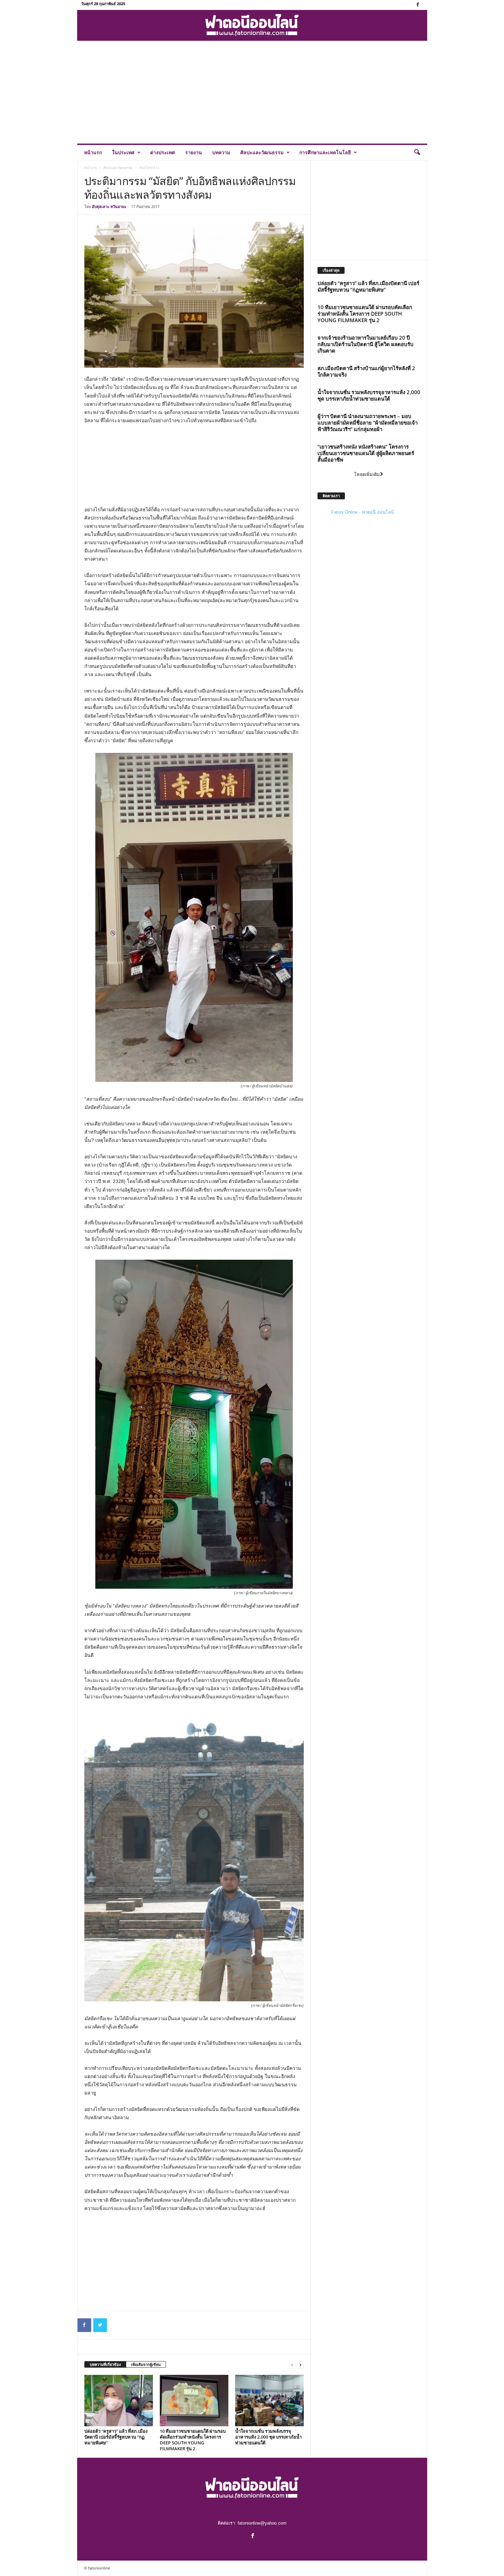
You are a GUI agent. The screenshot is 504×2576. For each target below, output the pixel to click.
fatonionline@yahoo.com (262, 2523)
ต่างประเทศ (163, 152)
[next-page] (300, 2365)
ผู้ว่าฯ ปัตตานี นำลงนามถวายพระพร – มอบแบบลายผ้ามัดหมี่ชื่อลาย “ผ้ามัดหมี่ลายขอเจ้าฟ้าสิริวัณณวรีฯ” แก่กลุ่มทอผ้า (368, 423)
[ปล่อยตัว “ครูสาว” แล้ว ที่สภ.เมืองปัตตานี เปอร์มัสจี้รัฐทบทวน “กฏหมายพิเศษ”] (119, 2401)
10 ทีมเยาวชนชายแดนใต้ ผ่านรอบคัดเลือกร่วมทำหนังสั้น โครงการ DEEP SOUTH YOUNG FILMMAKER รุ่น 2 (193, 2440)
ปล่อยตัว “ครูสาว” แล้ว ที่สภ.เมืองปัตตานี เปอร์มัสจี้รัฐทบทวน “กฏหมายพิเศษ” (116, 2437)
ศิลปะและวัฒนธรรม (262, 152)
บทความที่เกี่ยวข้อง (105, 2364)
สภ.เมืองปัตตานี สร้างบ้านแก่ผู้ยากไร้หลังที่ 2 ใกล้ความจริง (366, 371)
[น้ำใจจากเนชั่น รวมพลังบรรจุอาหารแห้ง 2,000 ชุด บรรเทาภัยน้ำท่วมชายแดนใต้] (269, 2401)
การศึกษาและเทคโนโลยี (325, 152)
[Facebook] (418, 5)
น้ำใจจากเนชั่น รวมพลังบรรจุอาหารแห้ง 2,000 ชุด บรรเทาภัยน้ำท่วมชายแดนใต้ (268, 2437)
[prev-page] (292, 2365)
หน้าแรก (93, 152)
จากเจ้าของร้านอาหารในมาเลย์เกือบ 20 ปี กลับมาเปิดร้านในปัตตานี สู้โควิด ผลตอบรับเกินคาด (365, 344)
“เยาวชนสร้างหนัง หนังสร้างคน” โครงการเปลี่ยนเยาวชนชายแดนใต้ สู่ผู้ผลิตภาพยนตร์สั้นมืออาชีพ (366, 453)
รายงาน (194, 152)
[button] (417, 152)
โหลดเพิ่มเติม (367, 474)
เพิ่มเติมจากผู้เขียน (146, 2364)
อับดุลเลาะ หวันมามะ (109, 206)
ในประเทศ (123, 152)
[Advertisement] (252, 92)
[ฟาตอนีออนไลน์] (252, 25)
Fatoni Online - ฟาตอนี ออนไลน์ (363, 512)
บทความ (221, 152)
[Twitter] (100, 2325)
